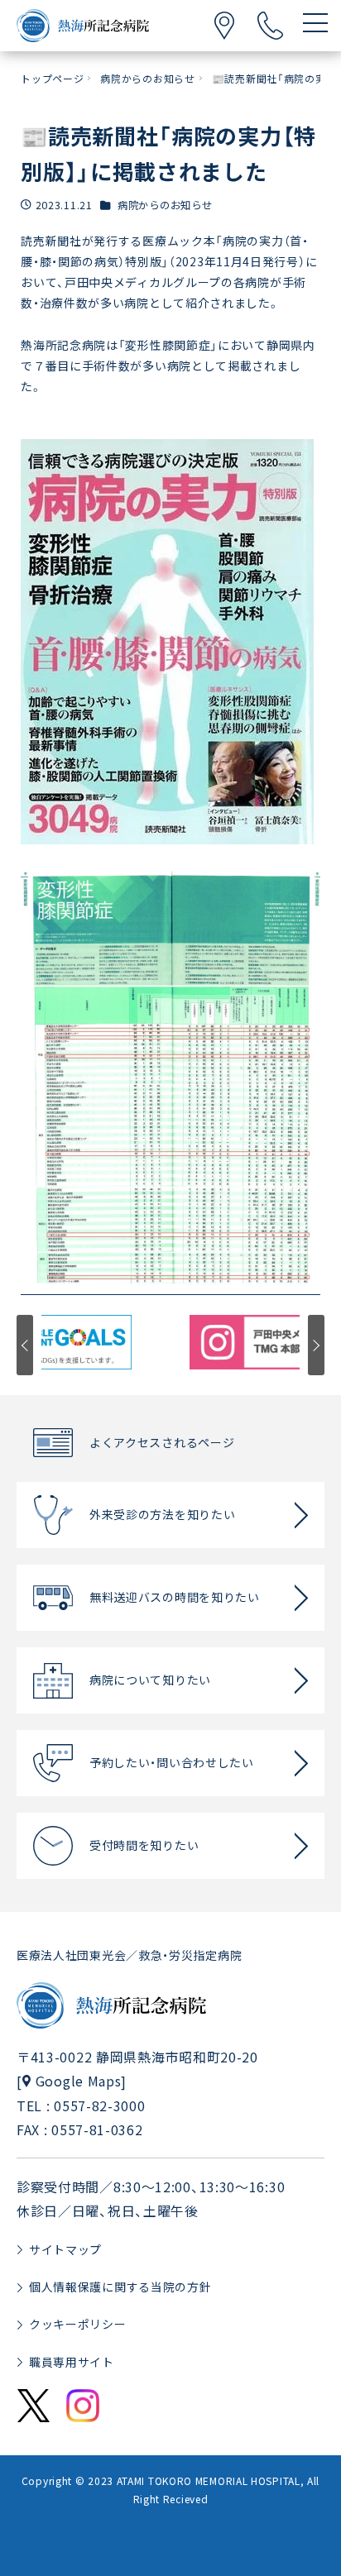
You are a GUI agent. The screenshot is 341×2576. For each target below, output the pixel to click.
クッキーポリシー (78, 2324)
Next (316, 1345)
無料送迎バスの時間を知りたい (175, 1597)
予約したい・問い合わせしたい (172, 1762)
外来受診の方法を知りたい (162, 1514)
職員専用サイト (72, 2362)
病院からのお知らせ (165, 205)
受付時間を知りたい (144, 1845)
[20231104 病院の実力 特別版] (170, 1082)
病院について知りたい (150, 1680)
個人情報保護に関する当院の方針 (120, 2287)
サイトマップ (65, 2249)
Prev (25, 1345)
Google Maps (79, 2081)
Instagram (83, 2406)
